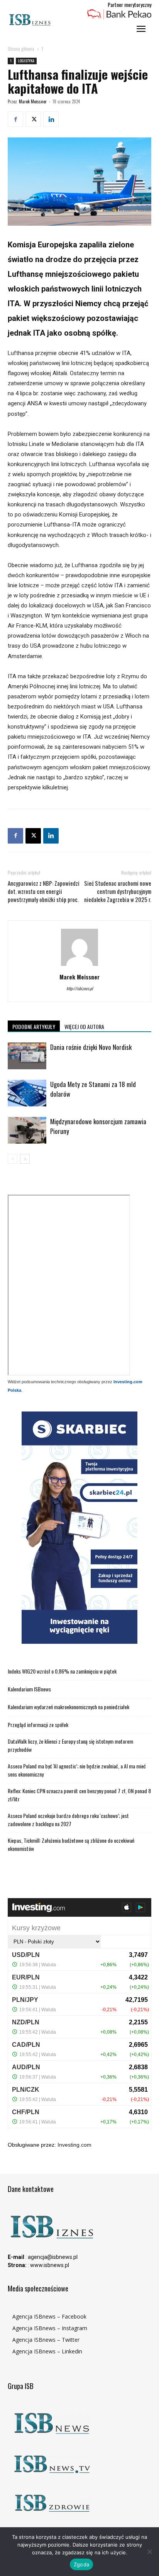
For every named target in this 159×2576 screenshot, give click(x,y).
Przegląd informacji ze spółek (38, 1724)
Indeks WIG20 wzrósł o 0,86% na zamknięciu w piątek (62, 1671)
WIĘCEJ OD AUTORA (84, 1026)
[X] (33, 119)
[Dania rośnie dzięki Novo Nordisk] (27, 1056)
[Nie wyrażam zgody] (149, 2552)
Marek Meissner (33, 101)
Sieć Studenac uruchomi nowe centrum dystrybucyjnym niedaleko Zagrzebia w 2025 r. (118, 891)
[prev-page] (13, 1159)
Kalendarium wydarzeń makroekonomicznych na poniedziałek (69, 1707)
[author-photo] (79, 966)
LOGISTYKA (26, 61)
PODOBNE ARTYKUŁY (34, 1026)
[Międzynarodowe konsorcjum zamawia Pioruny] (27, 1130)
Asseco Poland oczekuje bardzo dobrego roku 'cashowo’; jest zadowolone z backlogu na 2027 (68, 1820)
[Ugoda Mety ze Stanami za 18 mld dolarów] (27, 1093)
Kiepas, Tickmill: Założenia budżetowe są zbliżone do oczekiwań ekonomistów (71, 1844)
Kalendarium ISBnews (29, 1689)
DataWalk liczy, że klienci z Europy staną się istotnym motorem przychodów (70, 1745)
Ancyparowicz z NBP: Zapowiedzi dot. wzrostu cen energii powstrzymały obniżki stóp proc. (44, 891)
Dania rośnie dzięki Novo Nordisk (91, 1047)
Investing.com (74, 2145)
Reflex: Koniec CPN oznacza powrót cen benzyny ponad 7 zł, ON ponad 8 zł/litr (79, 1795)
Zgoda (81, 2564)
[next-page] (25, 1159)
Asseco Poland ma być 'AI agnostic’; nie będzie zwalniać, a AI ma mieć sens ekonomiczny (77, 1770)
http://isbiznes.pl (80, 988)
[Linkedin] (51, 119)
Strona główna (21, 49)
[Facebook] (15, 119)
